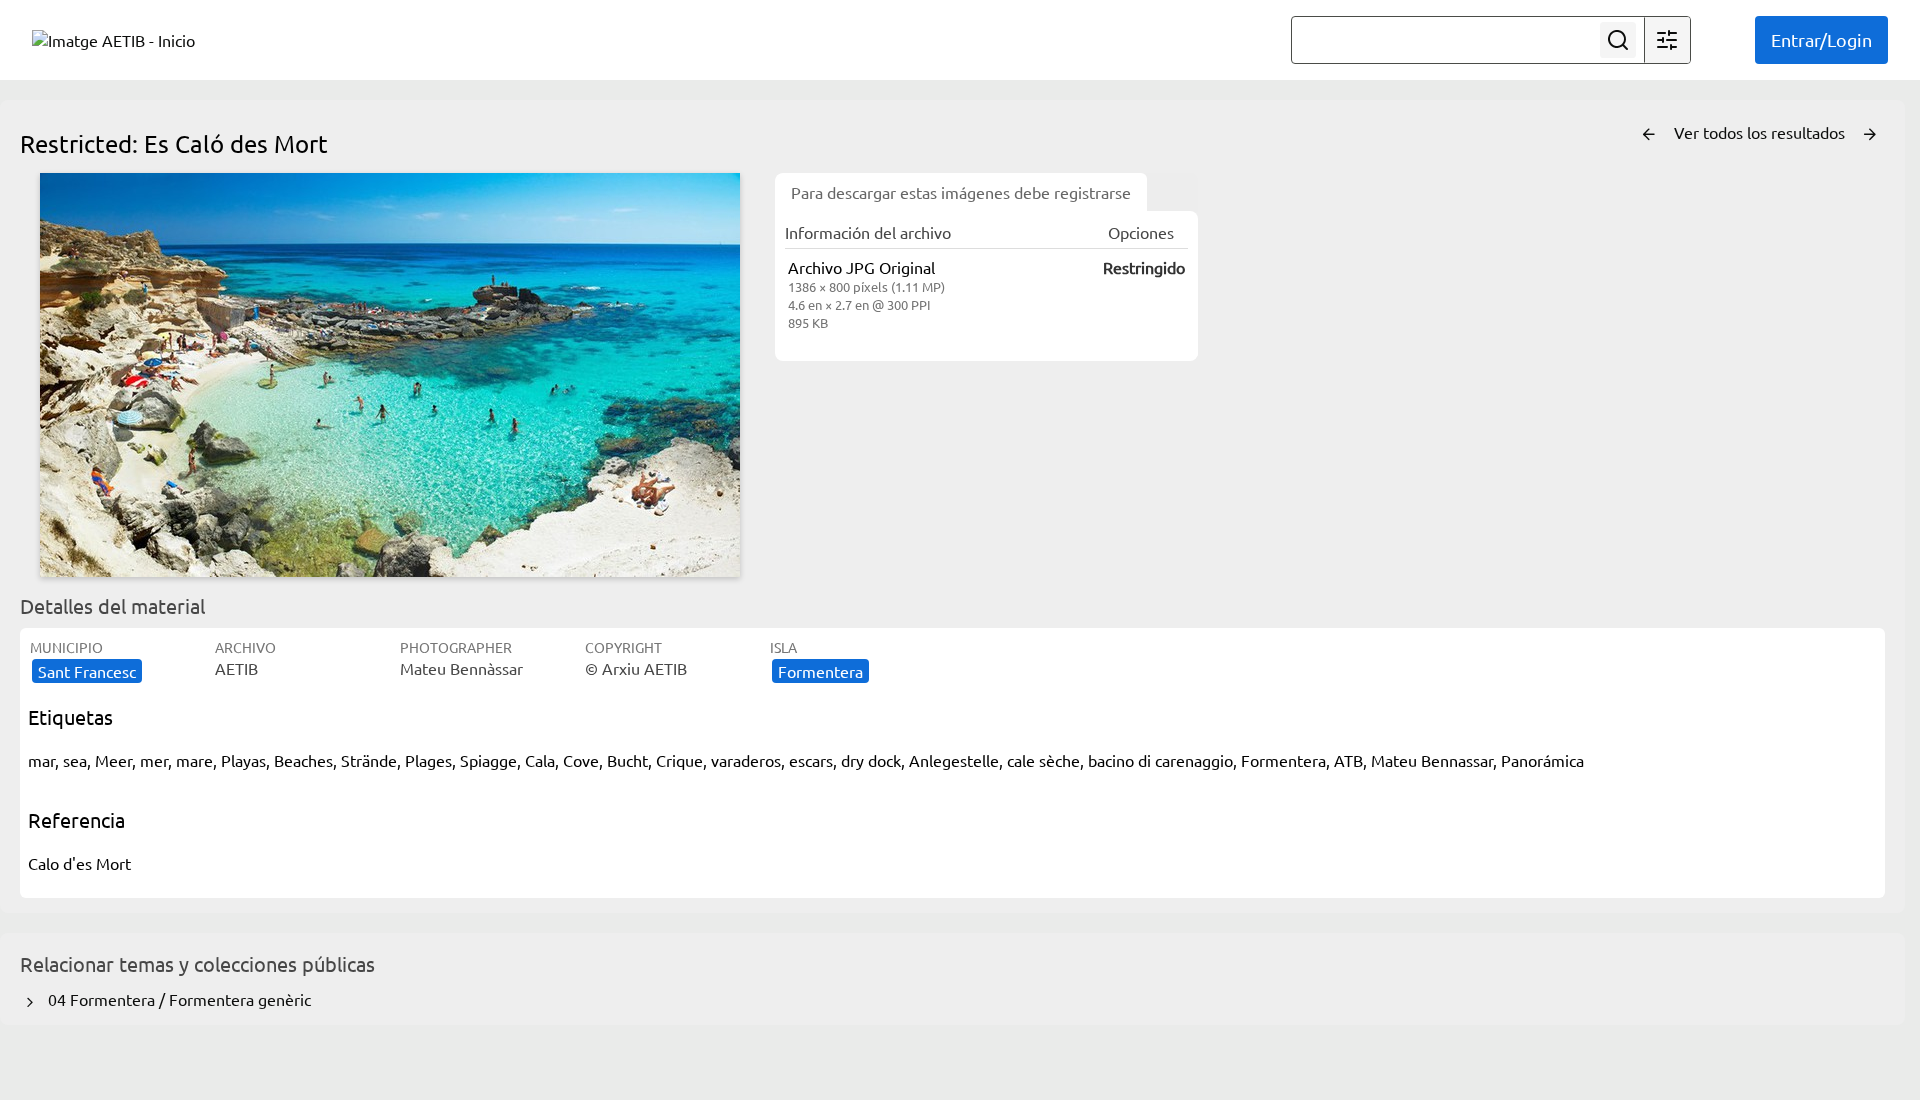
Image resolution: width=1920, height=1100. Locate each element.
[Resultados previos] (1649, 135)
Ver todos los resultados (1761, 132)
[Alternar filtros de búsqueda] (1667, 40)
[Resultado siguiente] (1870, 135)
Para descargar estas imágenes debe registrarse (961, 192)
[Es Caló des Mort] (390, 375)
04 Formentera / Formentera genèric (175, 999)
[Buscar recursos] (1618, 40)
